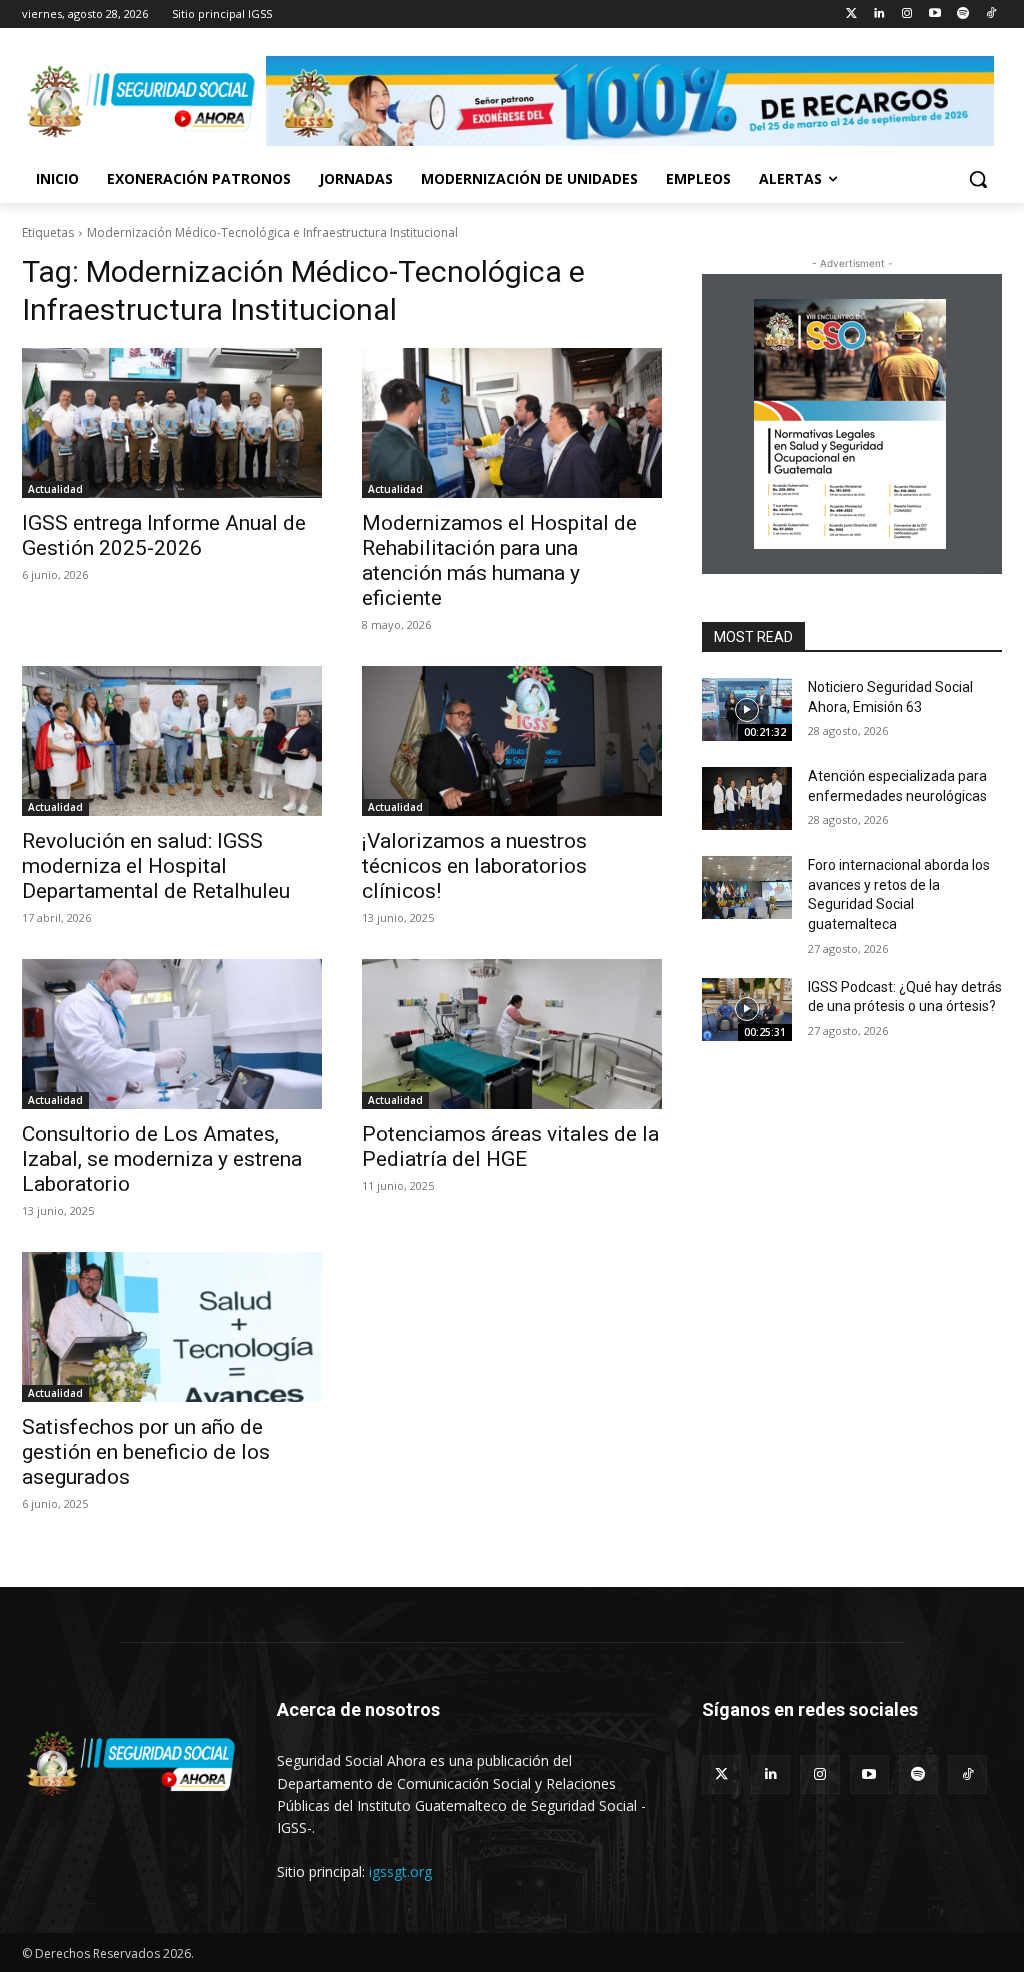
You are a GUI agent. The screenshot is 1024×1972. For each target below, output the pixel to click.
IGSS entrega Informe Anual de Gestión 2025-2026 (164, 535)
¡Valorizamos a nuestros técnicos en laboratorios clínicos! (474, 866)
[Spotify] (962, 14)
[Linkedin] (879, 14)
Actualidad (55, 489)
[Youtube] (935, 14)
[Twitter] (851, 14)
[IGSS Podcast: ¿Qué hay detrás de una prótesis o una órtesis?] (747, 1009)
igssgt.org (400, 1871)
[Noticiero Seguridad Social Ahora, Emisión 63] (747, 709)
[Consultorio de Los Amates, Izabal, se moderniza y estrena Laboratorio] (172, 1034)
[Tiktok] (990, 14)
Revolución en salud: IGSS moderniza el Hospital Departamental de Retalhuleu (156, 866)
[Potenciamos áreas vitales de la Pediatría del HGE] (512, 1034)
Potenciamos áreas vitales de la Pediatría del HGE (510, 1146)
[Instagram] (907, 14)
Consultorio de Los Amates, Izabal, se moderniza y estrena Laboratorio (162, 1159)
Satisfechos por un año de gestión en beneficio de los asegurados (146, 1452)
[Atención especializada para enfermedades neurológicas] (747, 798)
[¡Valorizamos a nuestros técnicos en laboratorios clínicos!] (512, 741)
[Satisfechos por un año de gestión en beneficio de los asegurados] (172, 1327)
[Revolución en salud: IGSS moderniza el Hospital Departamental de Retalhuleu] (172, 741)
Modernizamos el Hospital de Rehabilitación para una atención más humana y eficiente (499, 560)
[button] (978, 179)
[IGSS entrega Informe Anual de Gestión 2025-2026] (172, 423)
